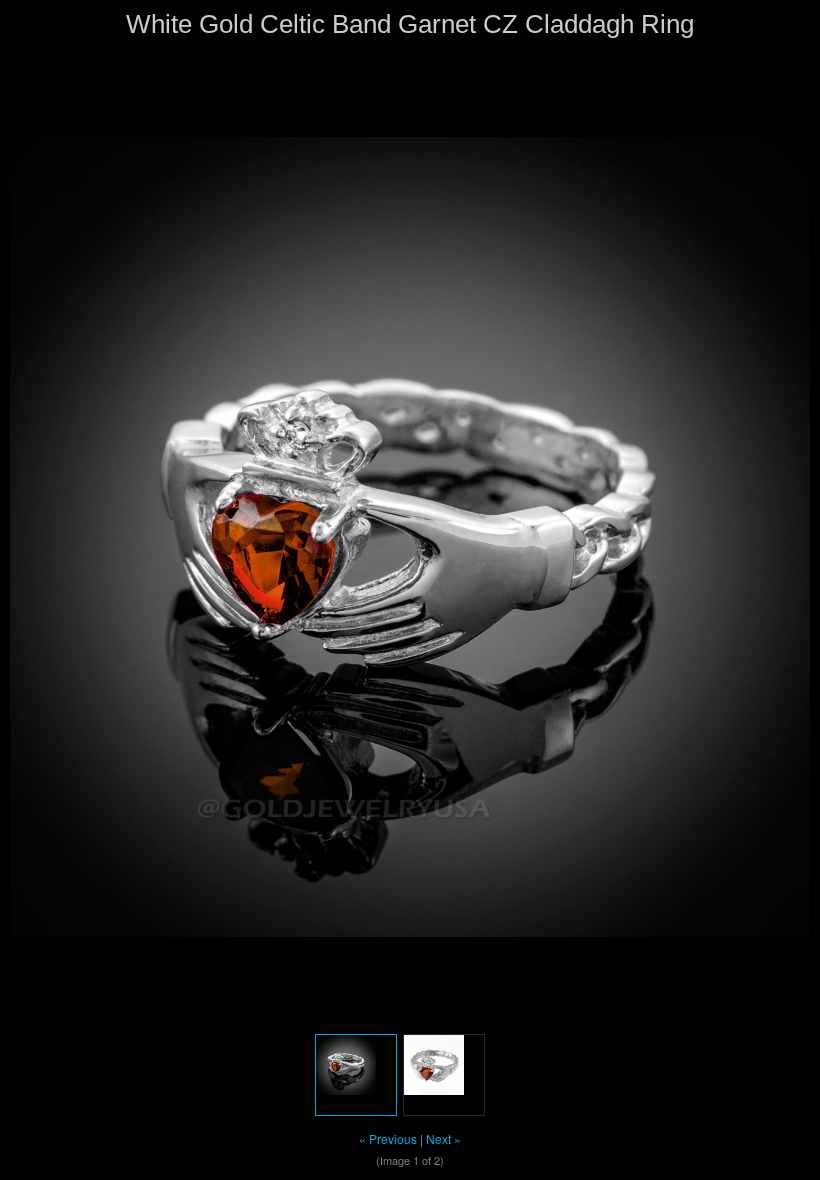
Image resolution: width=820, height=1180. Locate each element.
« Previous (388, 1138)
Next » (443, 1138)
